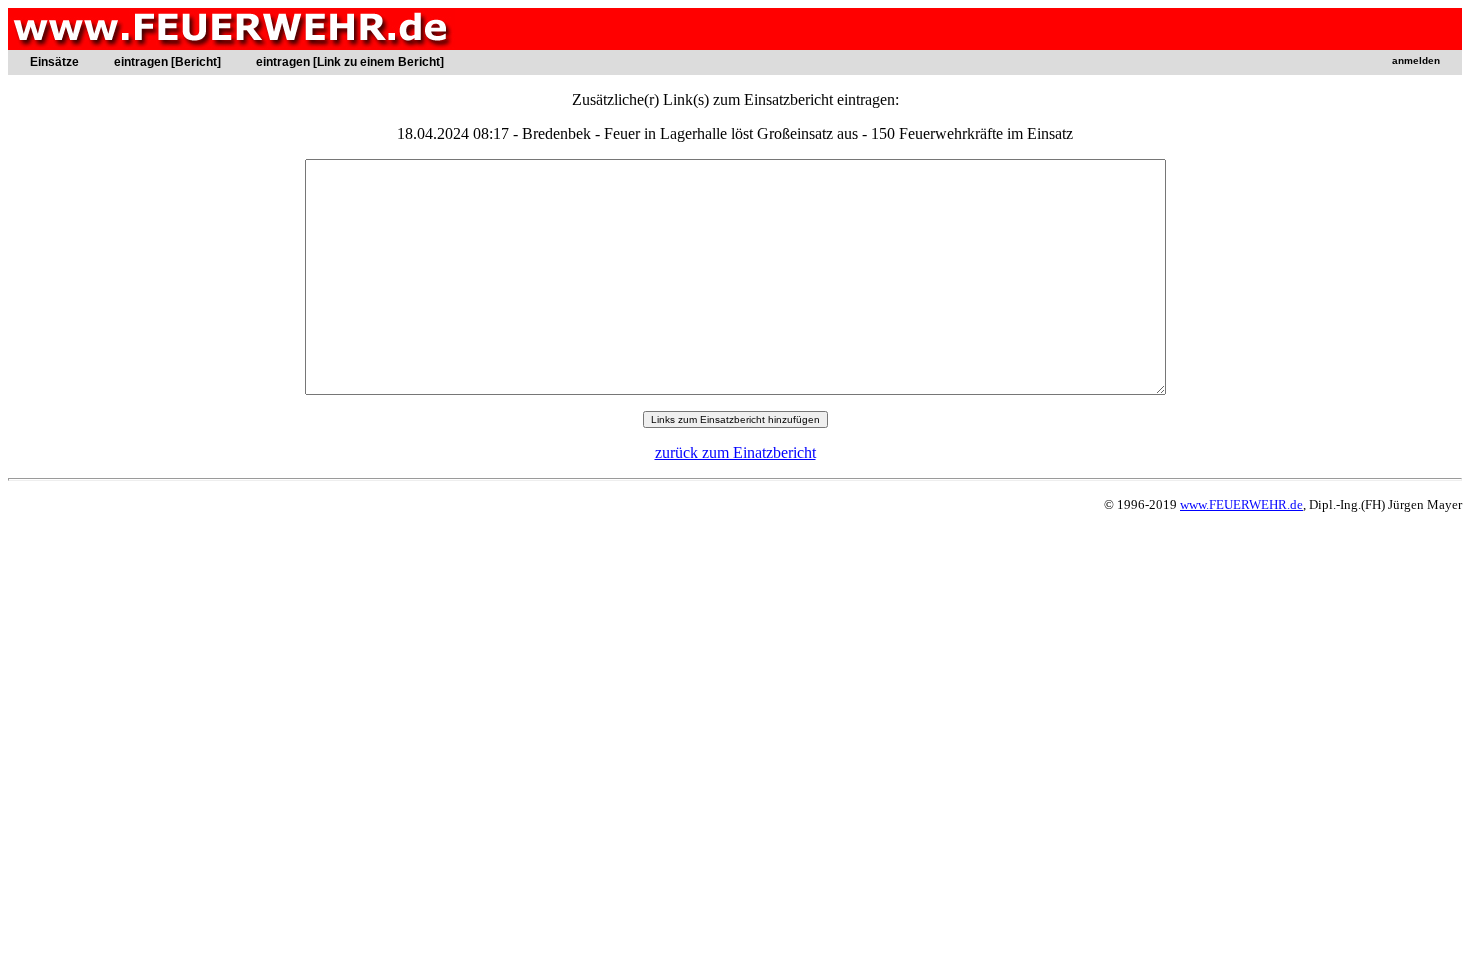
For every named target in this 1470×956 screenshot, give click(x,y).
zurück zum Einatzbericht (735, 452)
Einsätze (54, 62)
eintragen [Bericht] (167, 62)
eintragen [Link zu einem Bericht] (350, 62)
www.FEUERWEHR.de (1241, 504)
